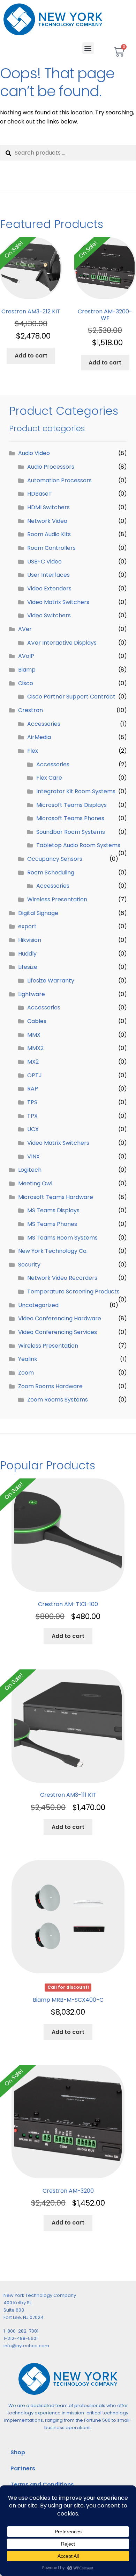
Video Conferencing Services (58, 1332)
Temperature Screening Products (73, 1291)
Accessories (44, 724)
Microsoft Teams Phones (70, 818)
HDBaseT (40, 494)
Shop (18, 2452)
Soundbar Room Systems (71, 832)
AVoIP (26, 656)
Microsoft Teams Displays (71, 805)
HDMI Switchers (48, 507)
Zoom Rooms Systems (58, 1400)
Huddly (27, 954)
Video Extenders (49, 588)
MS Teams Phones (52, 1224)
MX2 (33, 1062)
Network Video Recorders (62, 1278)
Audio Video (34, 453)
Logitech (30, 1170)
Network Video (47, 521)
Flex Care (49, 778)
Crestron (31, 710)
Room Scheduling (51, 872)
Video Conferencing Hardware (60, 1318)
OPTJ (35, 1075)
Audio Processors (51, 467)
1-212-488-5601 (21, 2338)
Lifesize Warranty (51, 981)
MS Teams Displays (53, 1210)
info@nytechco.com (26, 2346)
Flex (33, 751)
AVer (25, 629)
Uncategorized (38, 1305)
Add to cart (31, 356)
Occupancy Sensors (55, 859)
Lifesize (28, 967)
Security (29, 1265)
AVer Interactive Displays (62, 643)
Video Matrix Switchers (58, 602)
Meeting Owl (35, 1183)
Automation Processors (59, 480)
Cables (37, 1021)
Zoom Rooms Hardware (50, 1386)
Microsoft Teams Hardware (56, 1197)
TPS (32, 1102)
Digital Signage (38, 913)
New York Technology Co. (53, 1251)
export (27, 926)
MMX (34, 1035)
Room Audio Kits (49, 534)
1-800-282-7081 (21, 2331)
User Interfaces (48, 575)
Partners (23, 2468)
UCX (33, 1129)
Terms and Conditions (42, 2485)
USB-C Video (44, 562)
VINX (33, 1156)
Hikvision (30, 940)
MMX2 (35, 1048)
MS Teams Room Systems (62, 1238)
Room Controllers (51, 548)
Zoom (26, 1373)
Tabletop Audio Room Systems (78, 845)
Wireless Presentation (57, 899)
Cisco (26, 683)
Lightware (32, 994)
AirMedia (39, 737)
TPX (32, 1116)
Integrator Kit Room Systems (76, 791)
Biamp (27, 670)
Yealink (28, 1359)
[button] (88, 48)
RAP (33, 1089)
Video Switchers (49, 615)
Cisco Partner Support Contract (71, 697)
